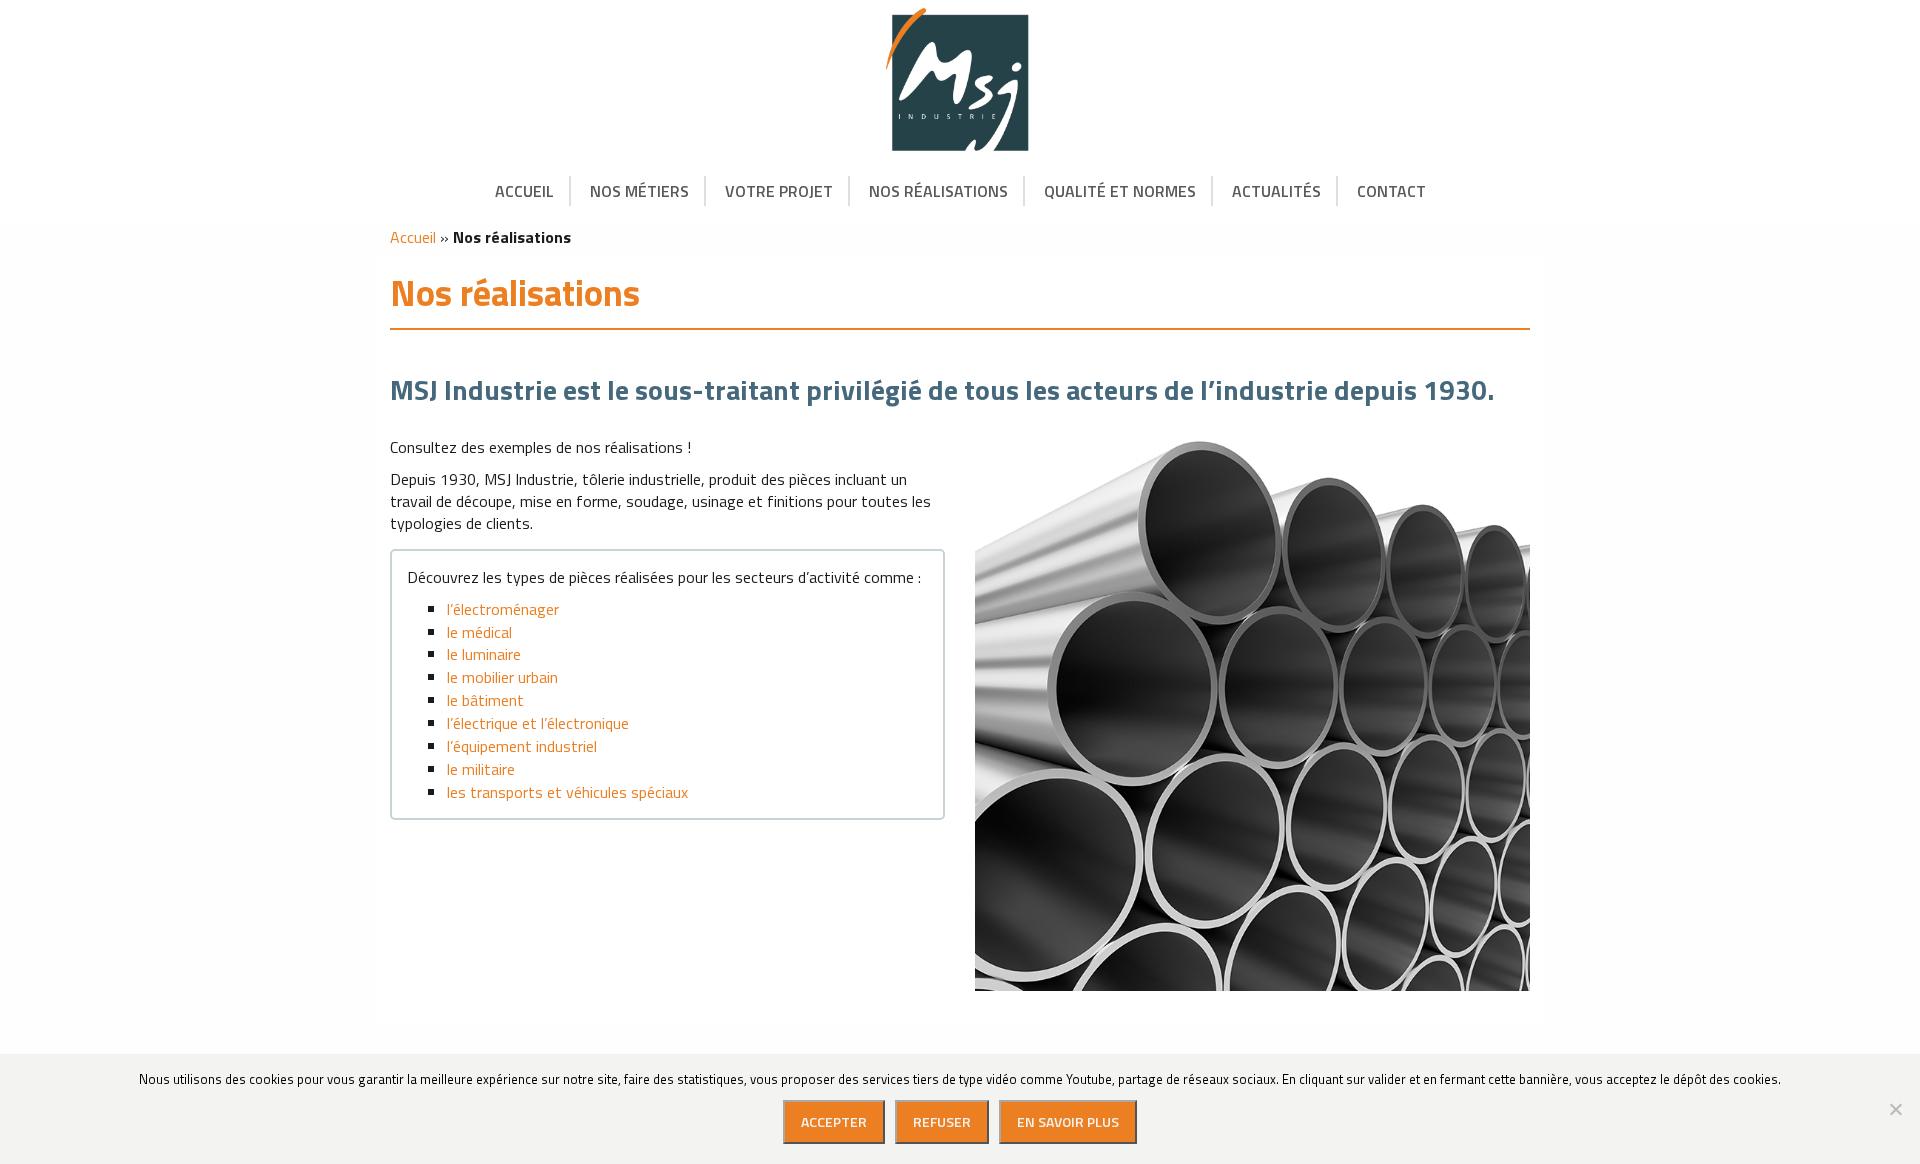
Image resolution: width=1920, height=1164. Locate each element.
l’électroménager (503, 609)
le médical (479, 632)
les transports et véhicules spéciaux (567, 792)
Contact (1391, 191)
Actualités (1276, 191)
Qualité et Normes (1120, 191)
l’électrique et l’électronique (538, 723)
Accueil (524, 191)
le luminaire (484, 654)
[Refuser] (1895, 1109)
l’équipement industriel (522, 746)
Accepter (834, 1121)
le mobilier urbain (502, 677)
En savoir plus (1068, 1121)
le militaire (481, 769)
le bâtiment (485, 700)
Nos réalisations (938, 191)
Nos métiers (639, 191)
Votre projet (779, 191)
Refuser (942, 1121)
